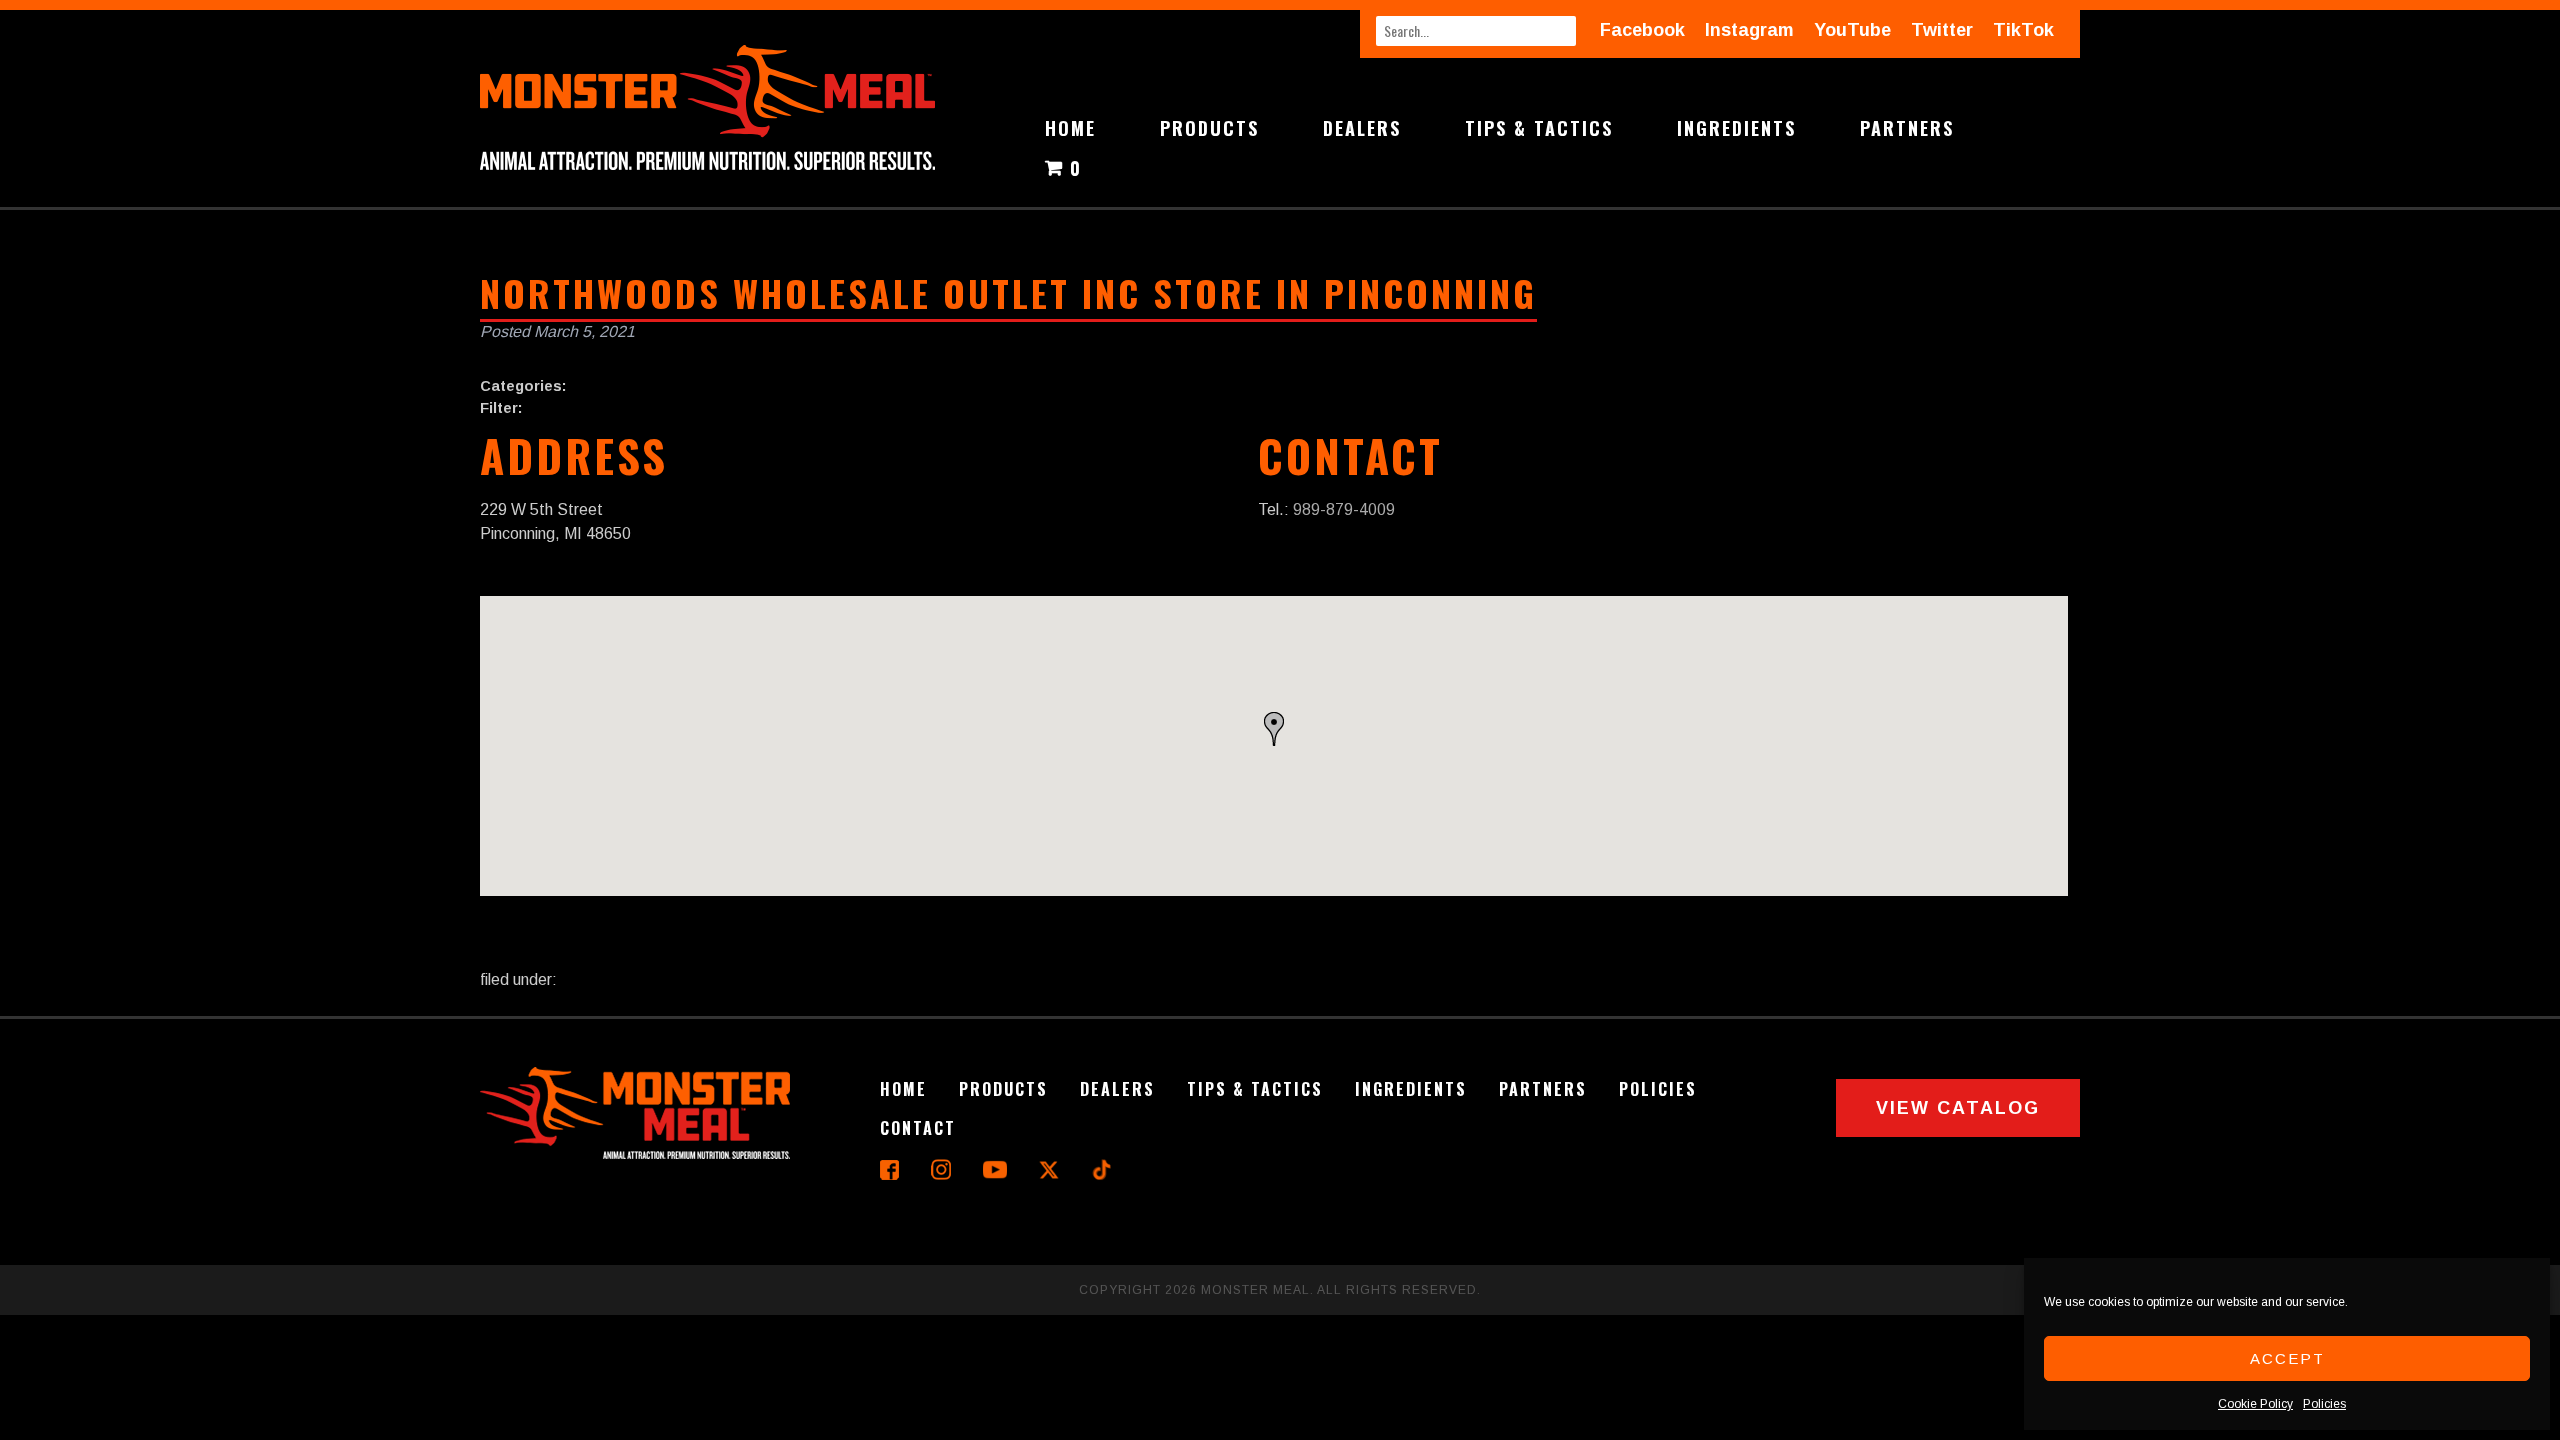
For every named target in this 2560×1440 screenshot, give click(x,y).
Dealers (1362, 128)
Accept (2287, 1358)
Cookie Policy (2255, 1404)
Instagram (1749, 30)
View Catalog (1958, 1108)
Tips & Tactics (1539, 128)
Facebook (1642, 30)
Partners (1907, 128)
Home (1070, 128)
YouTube (1852, 30)
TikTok (2023, 30)
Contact (918, 1128)
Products (1209, 128)
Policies (2324, 1404)
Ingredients (1736, 128)
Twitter (1942, 30)
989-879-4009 (1344, 509)
